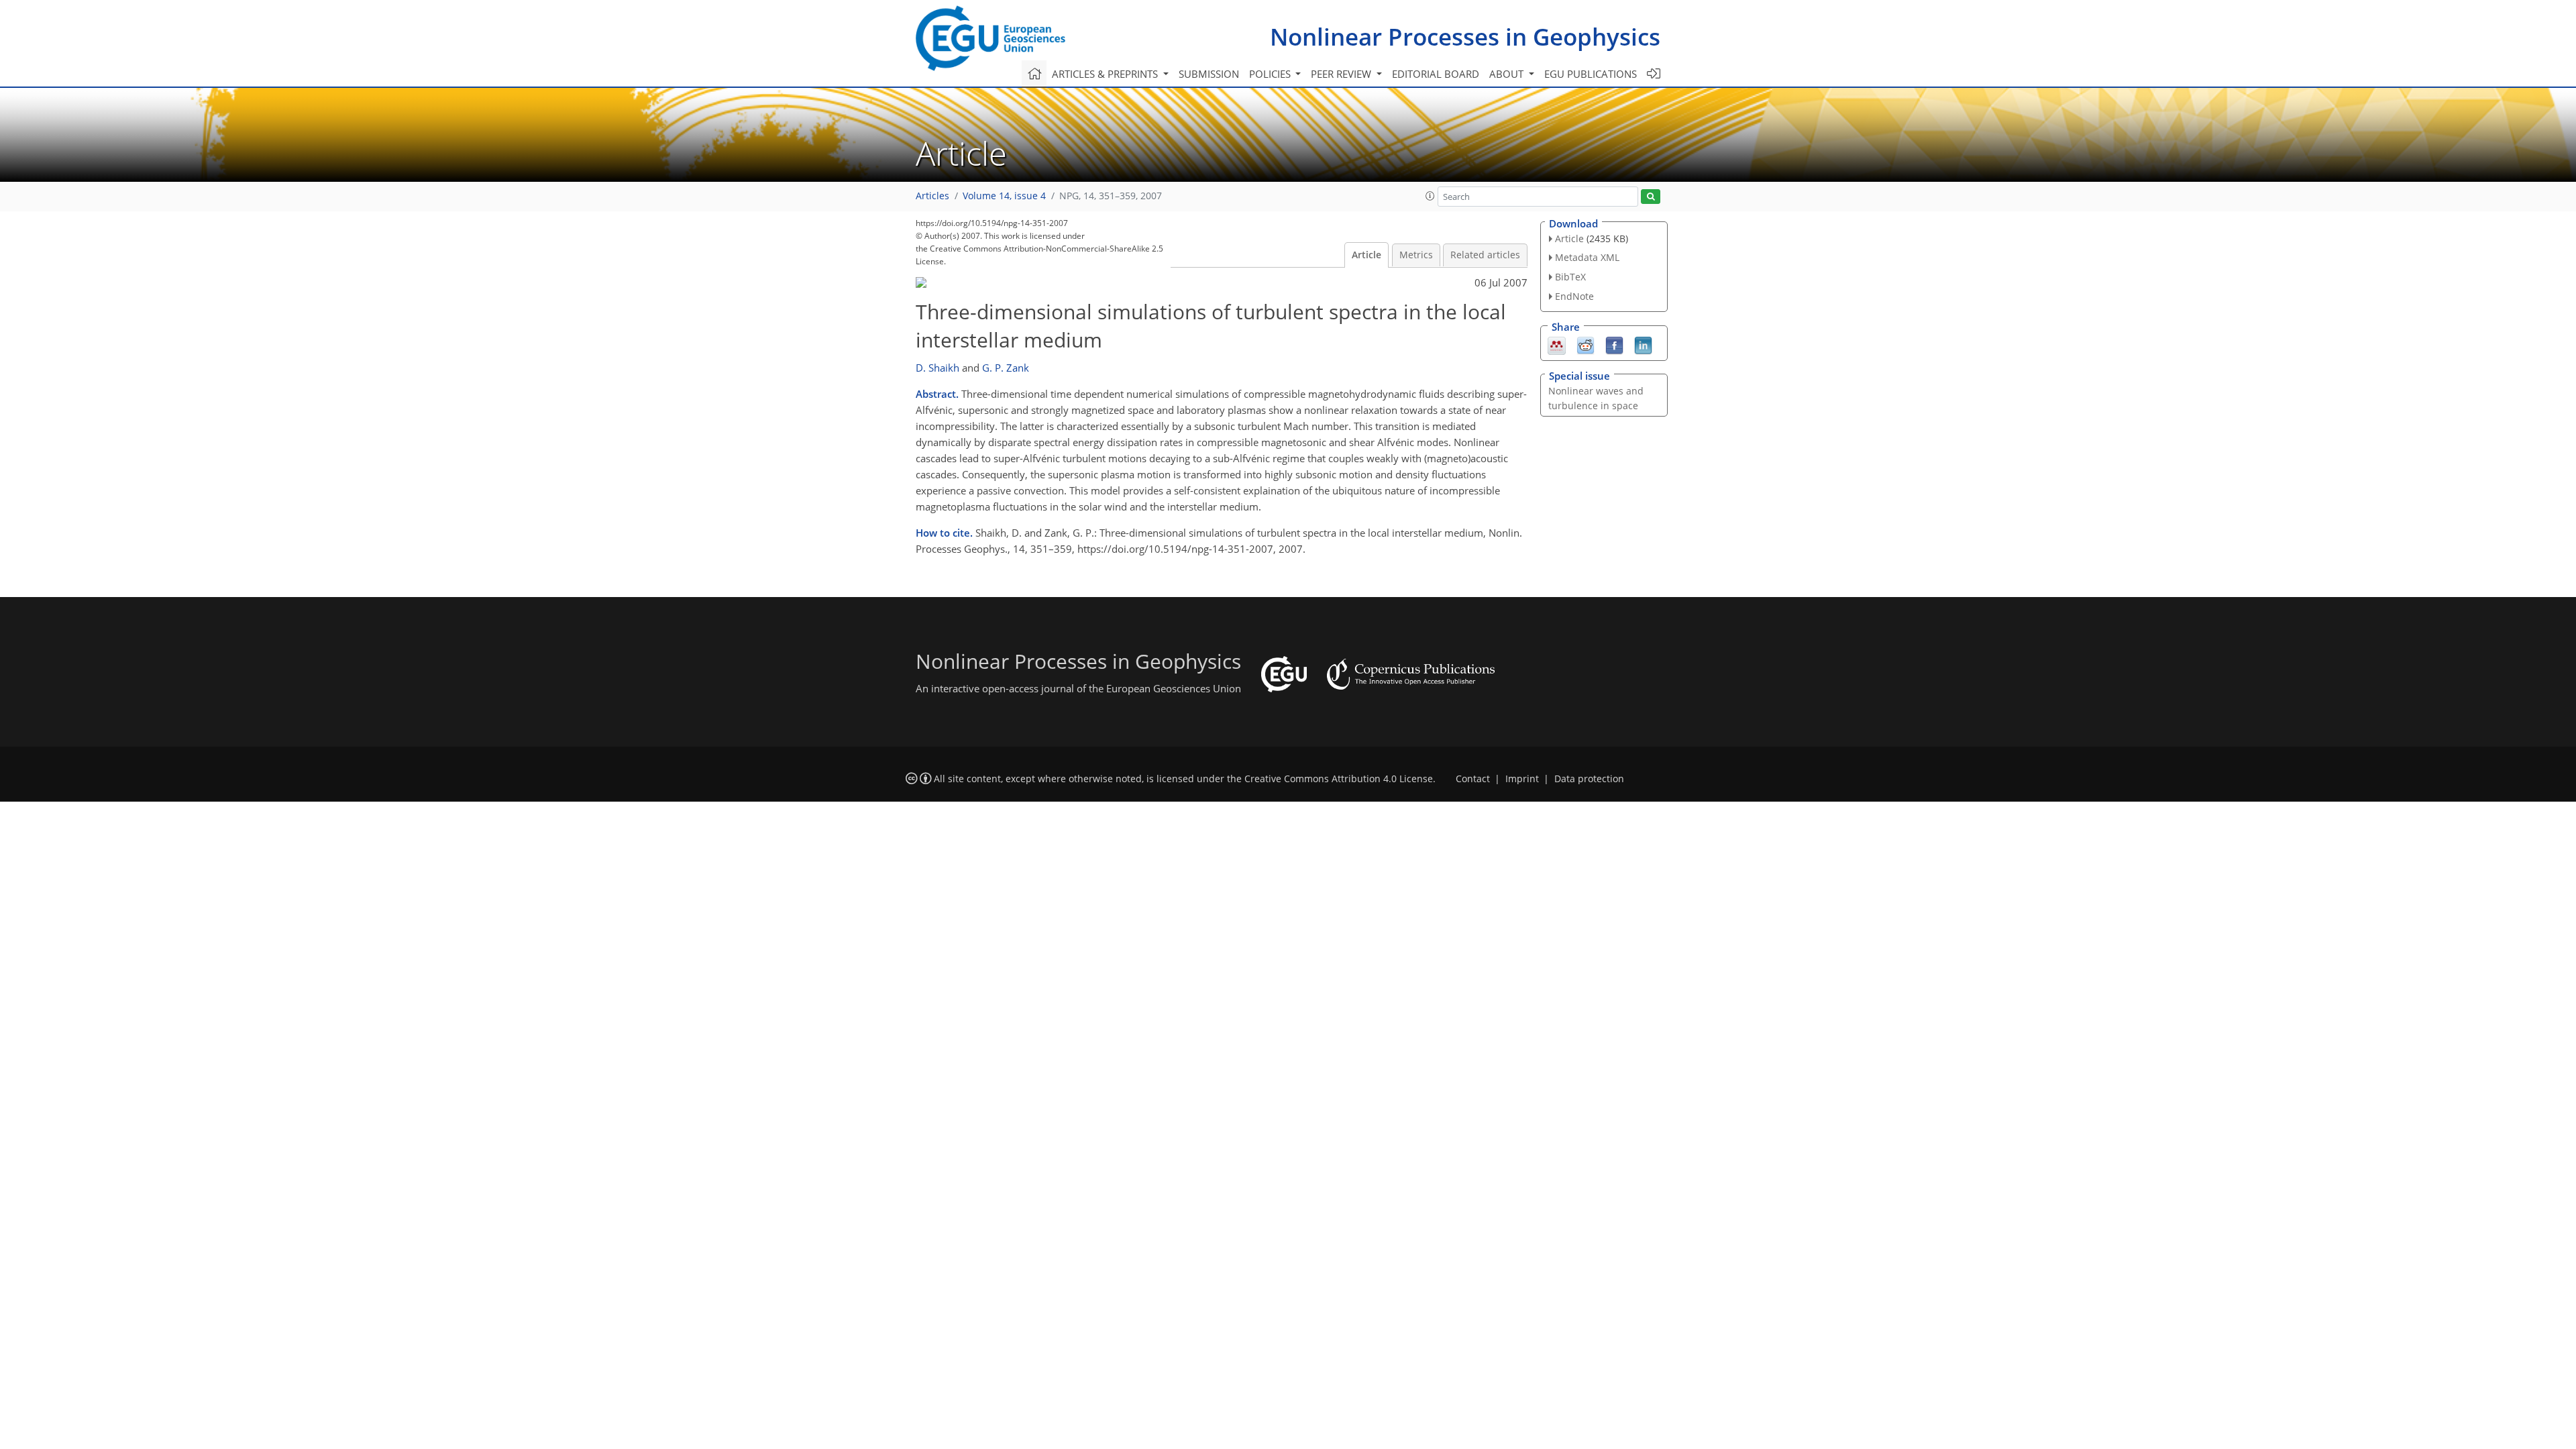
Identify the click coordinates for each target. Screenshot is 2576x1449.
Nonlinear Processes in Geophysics (1465, 37)
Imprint (1522, 779)
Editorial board (1436, 74)
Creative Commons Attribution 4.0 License (1339, 779)
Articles (932, 196)
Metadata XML (1587, 257)
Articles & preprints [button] (1106, 74)
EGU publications (1591, 74)
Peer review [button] (1342, 74)
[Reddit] (1586, 344)
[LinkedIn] (1643, 344)
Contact (1473, 779)
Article (1366, 255)
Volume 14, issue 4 (1004, 196)
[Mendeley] (1557, 344)
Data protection (1589, 779)
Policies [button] (1271, 74)
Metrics (1416, 255)
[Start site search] (1651, 197)
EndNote (1574, 296)
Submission (1209, 74)
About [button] (1508, 74)
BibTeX (1570, 277)
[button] (1430, 196)
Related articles (1485, 255)
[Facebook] (1614, 344)
